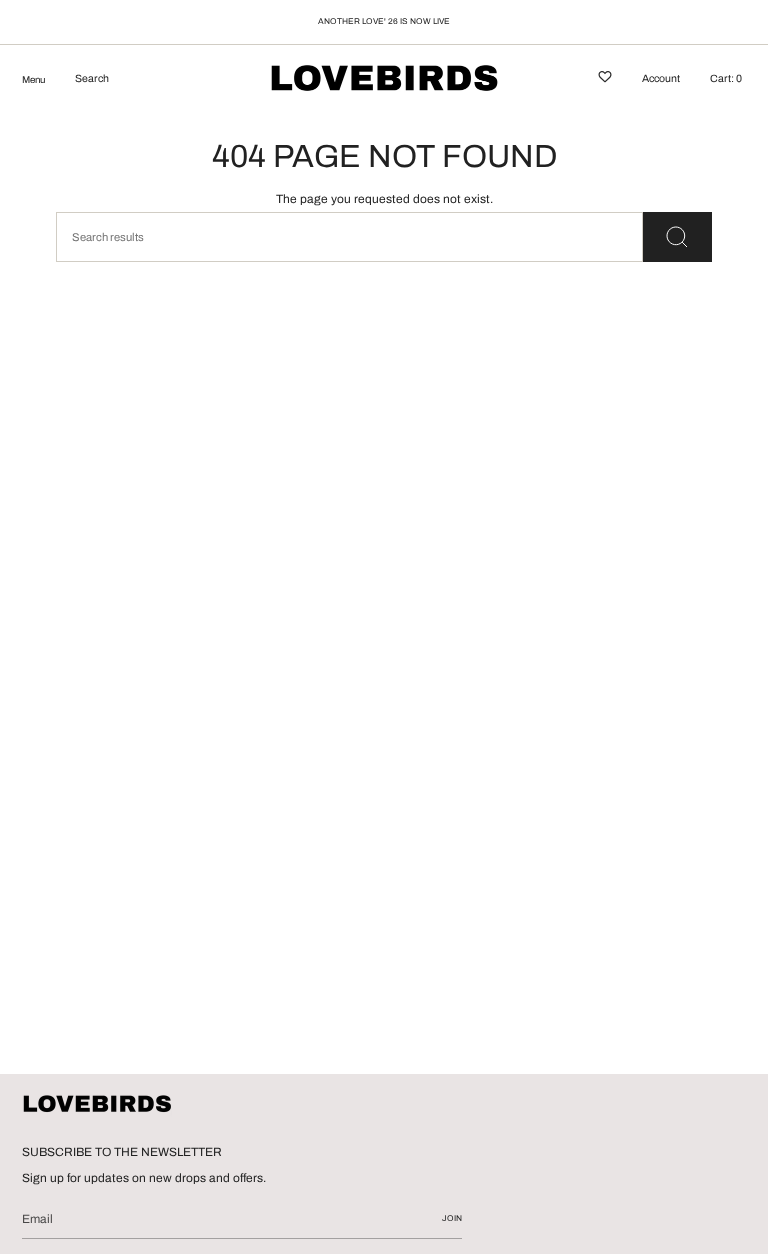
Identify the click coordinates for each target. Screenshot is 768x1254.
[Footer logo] (97, 1105)
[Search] (677, 237)
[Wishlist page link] (605, 80)
